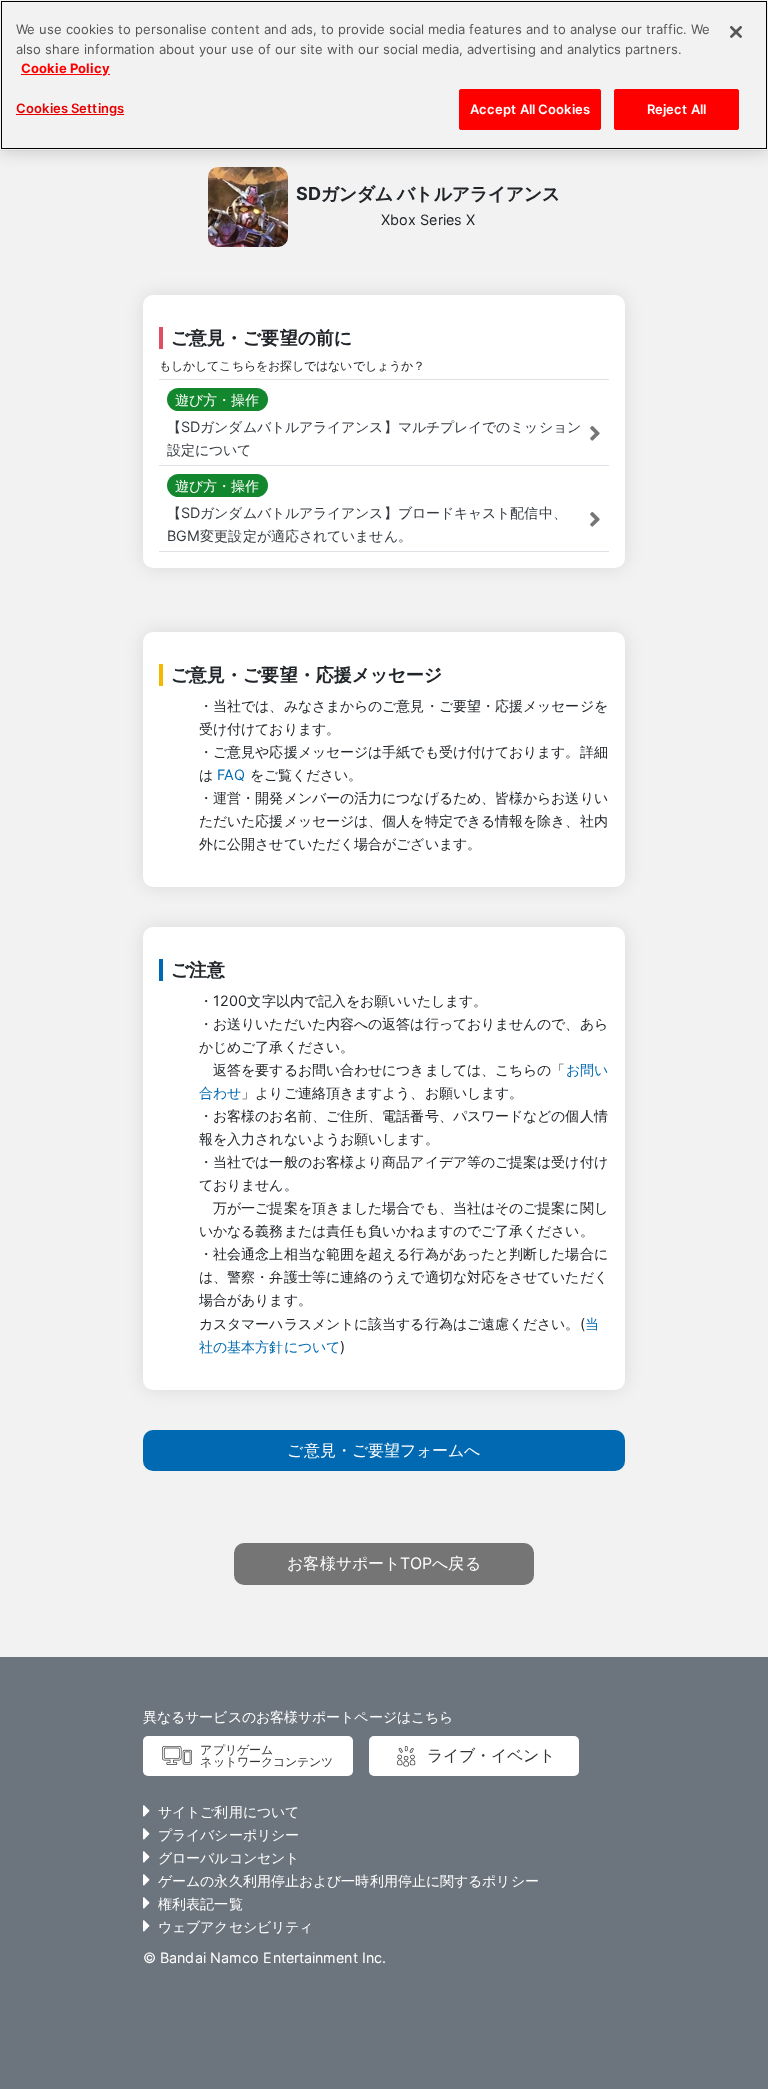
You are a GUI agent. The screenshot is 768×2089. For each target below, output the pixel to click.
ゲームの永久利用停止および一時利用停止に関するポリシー (348, 1880)
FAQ (231, 774)
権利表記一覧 (200, 1903)
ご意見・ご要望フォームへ (383, 1450)
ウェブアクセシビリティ (235, 1926)
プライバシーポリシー (228, 1834)
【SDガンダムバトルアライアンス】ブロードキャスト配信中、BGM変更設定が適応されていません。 (367, 524)
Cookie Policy (65, 68)
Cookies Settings (70, 108)
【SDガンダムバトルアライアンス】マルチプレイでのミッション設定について (374, 438)
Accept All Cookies (530, 109)
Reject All (676, 109)
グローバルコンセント (228, 1857)
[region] (384, 75)
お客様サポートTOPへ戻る (383, 1563)
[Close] (736, 32)
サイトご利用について (228, 1811)
